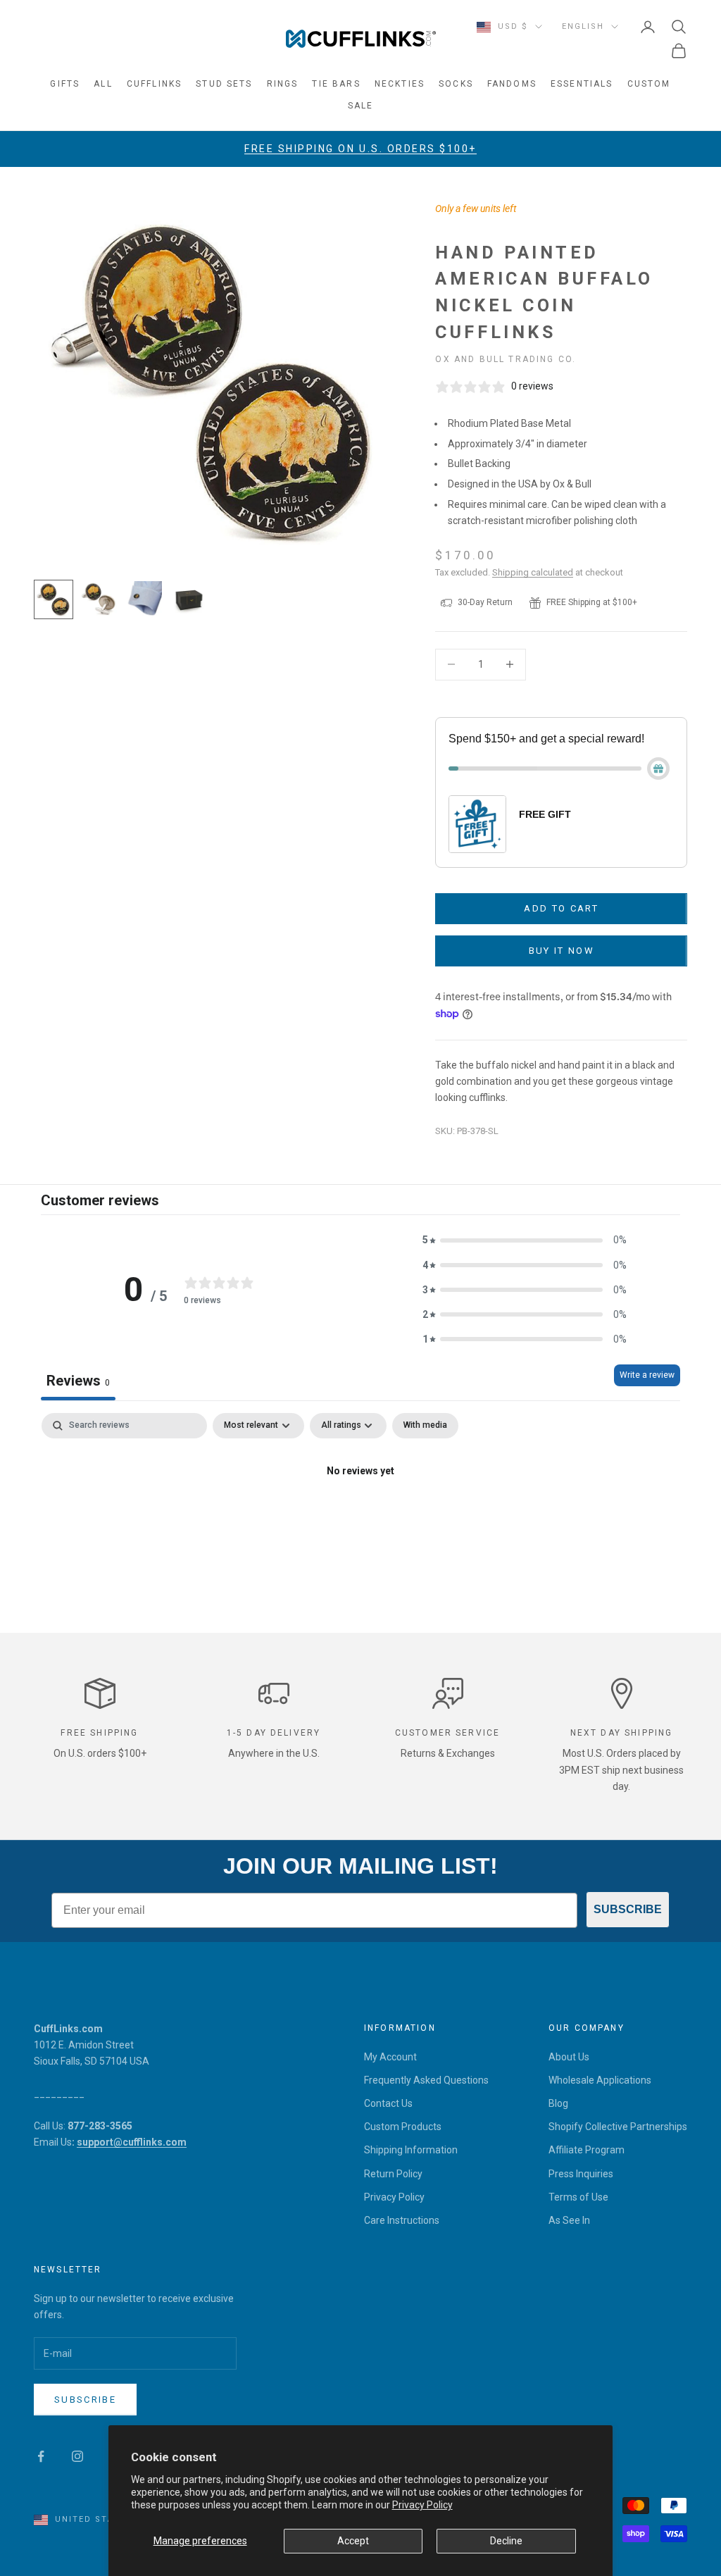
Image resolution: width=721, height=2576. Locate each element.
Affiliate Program (587, 2150)
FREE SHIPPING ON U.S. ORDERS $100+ (360, 149)
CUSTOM (649, 84)
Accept (353, 2541)
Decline (506, 2541)
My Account (390, 2057)
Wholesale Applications (600, 2080)
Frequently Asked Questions (426, 2080)
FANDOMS (512, 84)
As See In (569, 2220)
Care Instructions (402, 2220)
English (583, 26)
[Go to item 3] (144, 599)
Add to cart (561, 908)
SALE (361, 106)
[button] (525, 1240)
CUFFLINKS (154, 84)
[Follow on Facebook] (41, 2456)
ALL (103, 84)
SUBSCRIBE (628, 1909)
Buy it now (562, 951)
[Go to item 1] (54, 599)
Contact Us (388, 2103)
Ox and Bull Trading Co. (506, 359)
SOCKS (456, 84)
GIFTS (65, 84)
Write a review (647, 1375)
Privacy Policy (422, 2505)
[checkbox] (425, 1426)
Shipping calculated (533, 572)
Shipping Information (411, 2150)
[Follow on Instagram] (77, 2456)
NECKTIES (400, 84)
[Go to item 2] (99, 599)
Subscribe (85, 2400)
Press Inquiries (581, 2174)
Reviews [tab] (78, 1381)
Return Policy (393, 2174)
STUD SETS (224, 84)
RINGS (283, 84)
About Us (569, 2057)
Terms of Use (578, 2197)
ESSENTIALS (582, 84)
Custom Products (403, 2127)
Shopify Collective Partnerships (618, 2127)
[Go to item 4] (189, 599)
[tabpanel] (360, 1519)
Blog (558, 2103)
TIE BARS (336, 84)
